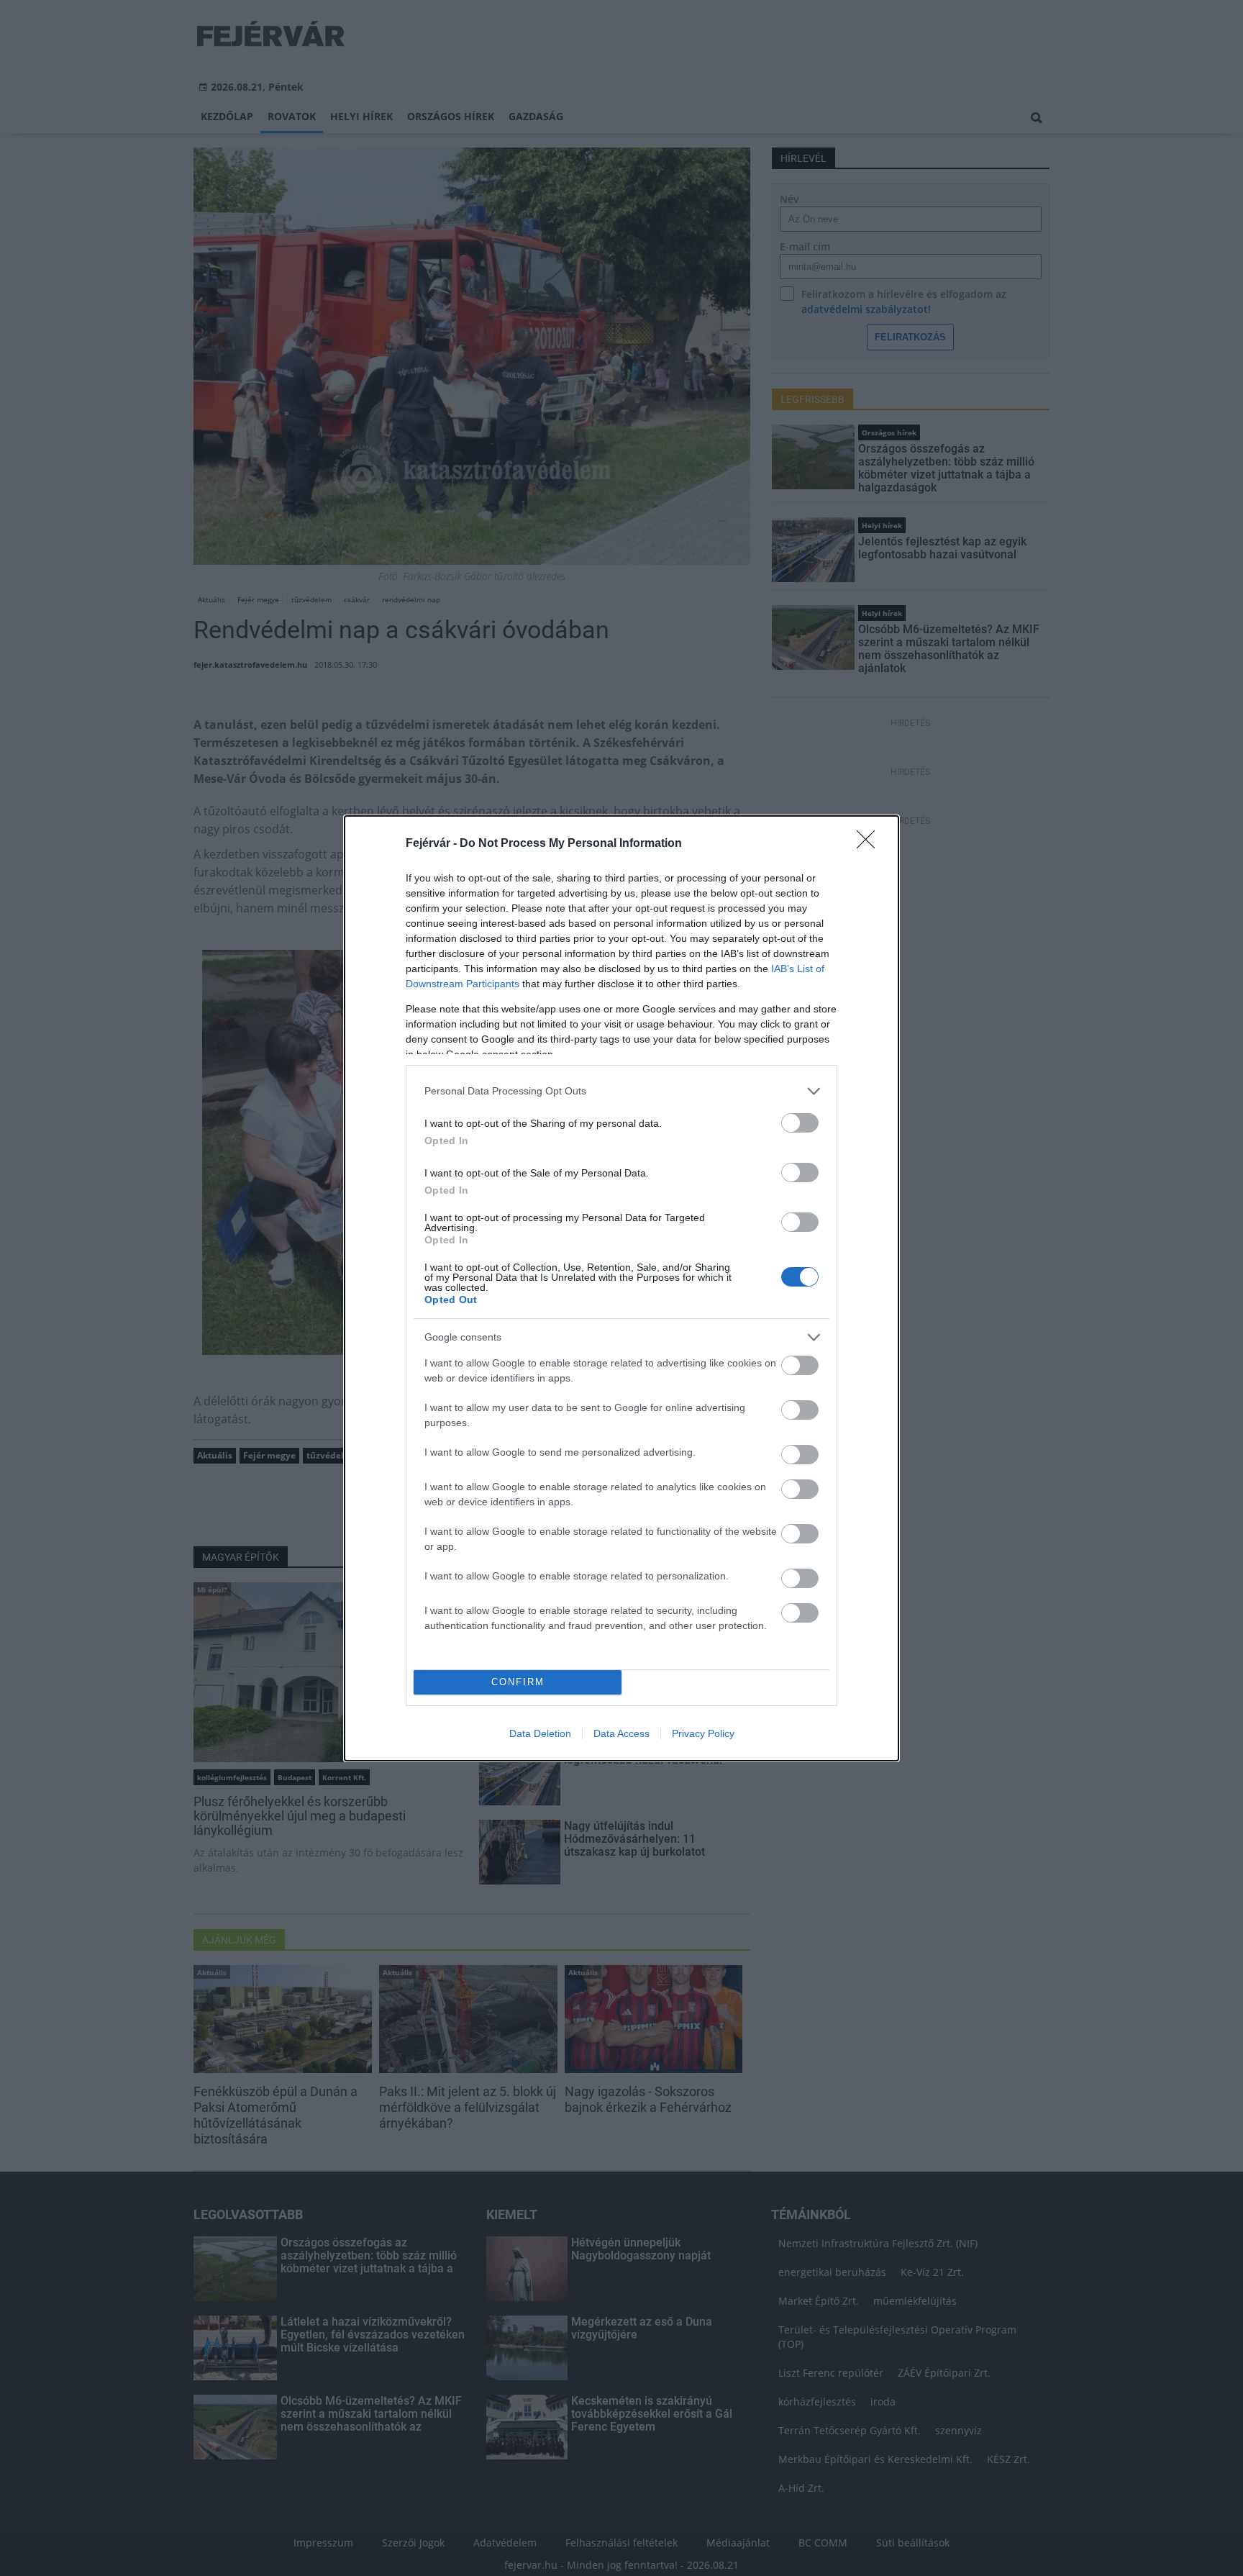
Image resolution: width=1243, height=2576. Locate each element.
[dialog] (621, 1288)
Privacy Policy (703, 1733)
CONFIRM (518, 1682)
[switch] (800, 1123)
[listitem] (621, 1091)
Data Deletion (540, 1733)
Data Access (621, 1733)
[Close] (870, 844)
